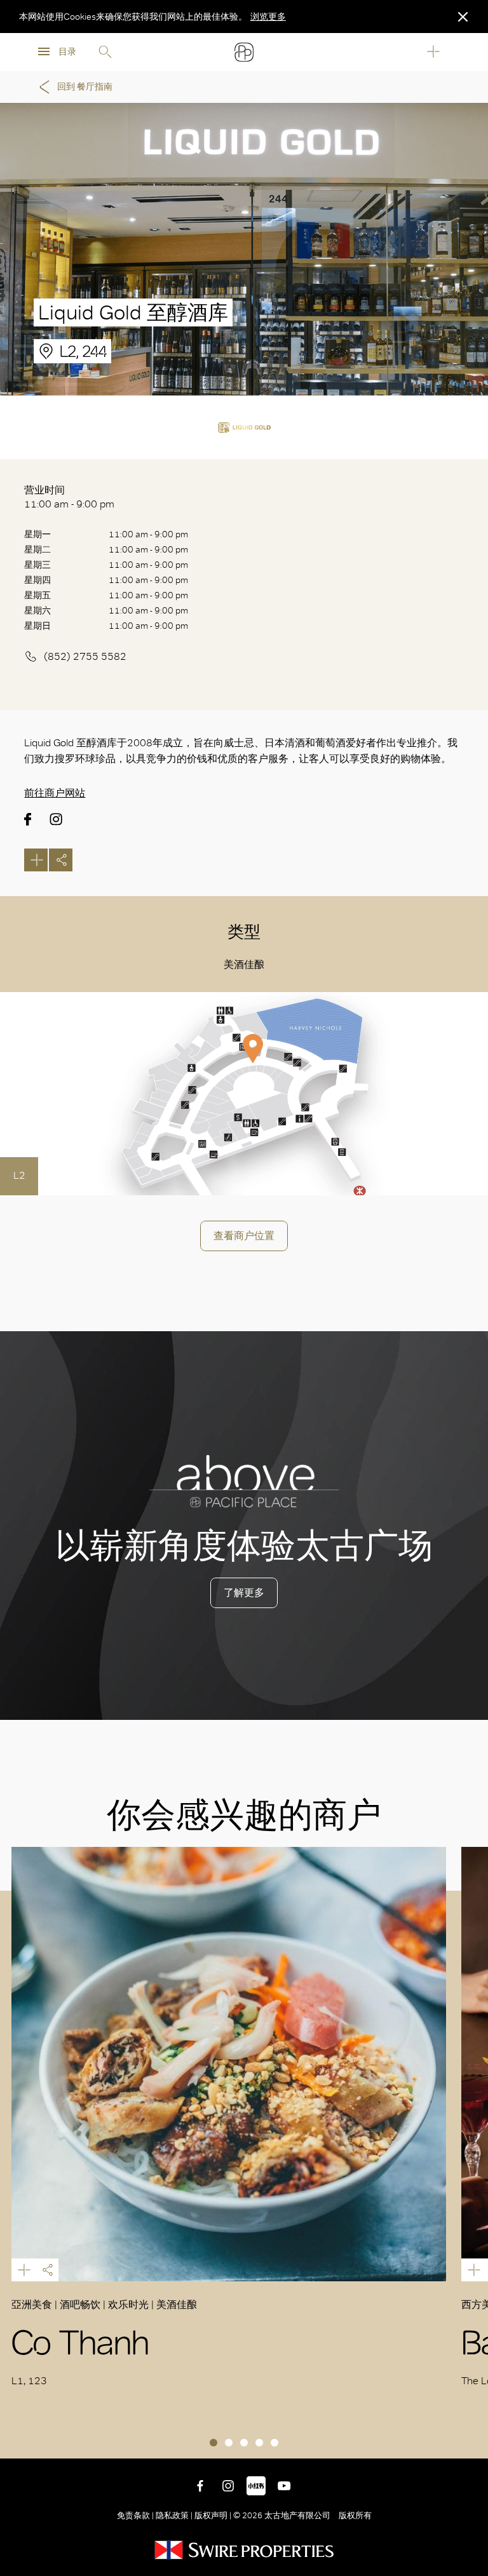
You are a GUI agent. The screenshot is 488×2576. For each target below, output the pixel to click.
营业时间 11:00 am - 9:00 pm (69, 497)
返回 (469, 2439)
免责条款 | (136, 2515)
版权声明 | (213, 2515)
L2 (19, 1175)
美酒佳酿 (244, 964)
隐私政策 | (174, 2515)
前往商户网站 (55, 793)
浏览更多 (268, 17)
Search (105, 52)
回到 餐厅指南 (85, 87)
